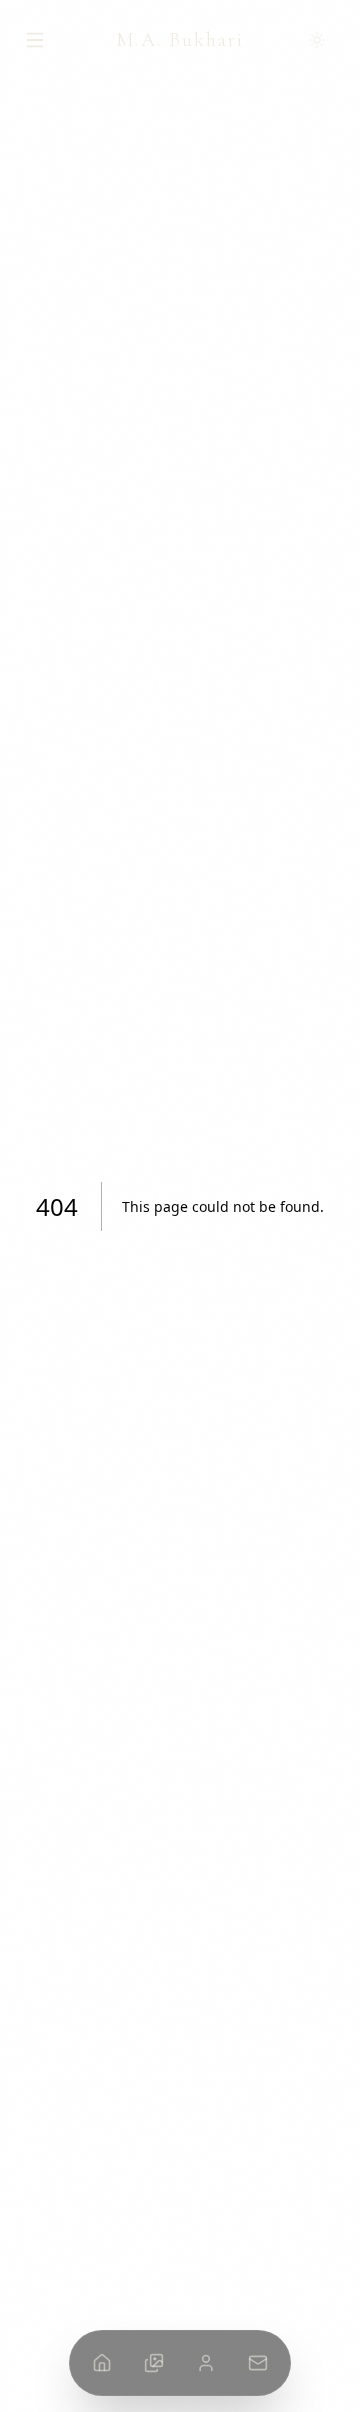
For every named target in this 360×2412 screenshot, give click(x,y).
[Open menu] (38, 40)
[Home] (102, 2363)
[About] (206, 2363)
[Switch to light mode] (322, 40)
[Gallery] (154, 2363)
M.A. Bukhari (180, 40)
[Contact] (258, 2363)
